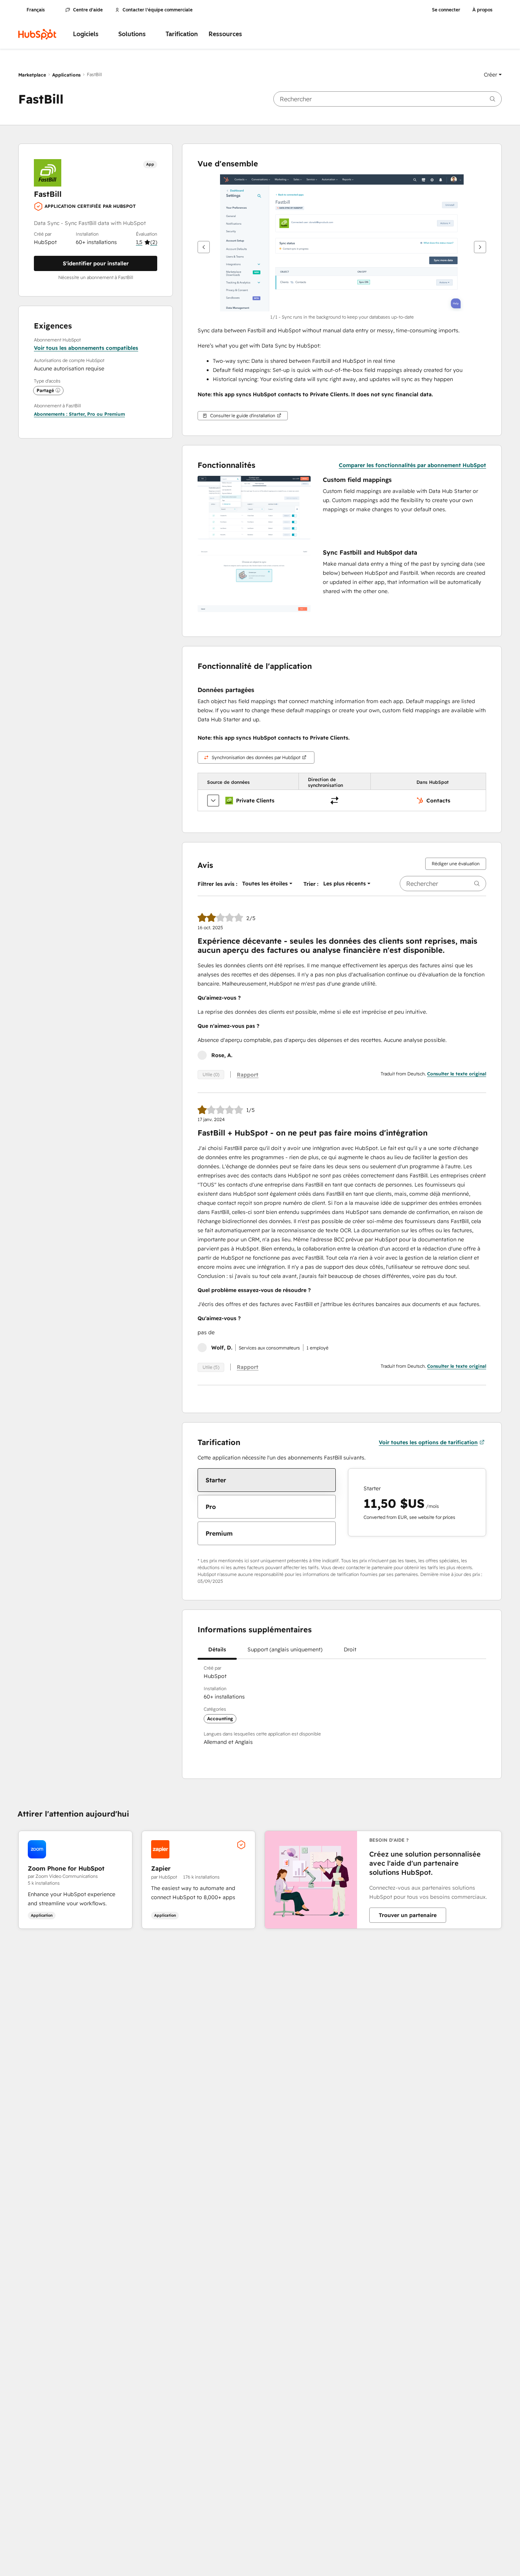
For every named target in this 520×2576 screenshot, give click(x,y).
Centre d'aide (88, 10)
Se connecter (446, 10)
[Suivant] (480, 247)
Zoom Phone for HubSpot (66, 1868)
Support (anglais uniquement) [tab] (285, 1649)
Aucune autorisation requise (69, 368)
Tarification (182, 34)
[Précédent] (204, 247)
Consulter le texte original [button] (457, 1074)
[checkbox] (267, 1480)
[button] (493, 75)
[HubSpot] (37, 34)
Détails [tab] (217, 1649)
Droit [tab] (350, 1649)
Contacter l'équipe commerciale (158, 10)
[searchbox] (388, 99)
